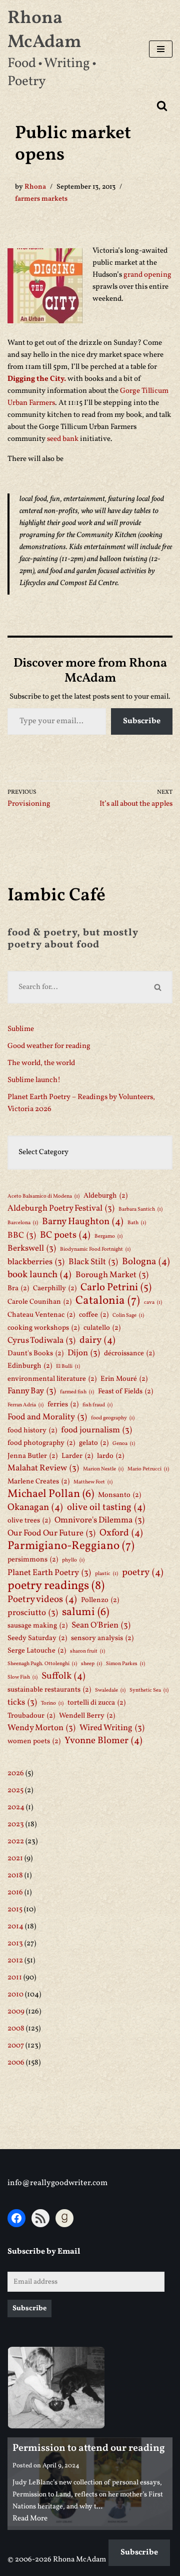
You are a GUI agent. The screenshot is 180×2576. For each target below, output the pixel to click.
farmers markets (41, 199)
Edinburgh (30, 1366)
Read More (30, 2519)
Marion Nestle (103, 1469)
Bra (18, 1288)
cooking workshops (43, 1328)
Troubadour (31, 1716)
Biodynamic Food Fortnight (95, 1249)
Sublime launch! (34, 1080)
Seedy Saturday (37, 1638)
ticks (22, 1702)
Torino (52, 1703)
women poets (34, 1741)
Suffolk (63, 1676)
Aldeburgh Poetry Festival (61, 1208)
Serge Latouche (37, 1651)
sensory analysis (102, 1638)
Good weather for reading (49, 1046)
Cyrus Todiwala (41, 1341)
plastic (106, 1574)
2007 (16, 2046)
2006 (16, 2063)
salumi (85, 1613)
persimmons (33, 1560)
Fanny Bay (32, 1391)
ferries (63, 1404)
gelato (94, 1443)
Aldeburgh (105, 1196)
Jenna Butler (32, 1456)
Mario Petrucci (148, 1469)
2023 (16, 1825)
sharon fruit (87, 1651)
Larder (77, 1456)
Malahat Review (43, 1468)
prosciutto (33, 1613)
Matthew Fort (93, 1482)
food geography (113, 1418)
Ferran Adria (25, 1405)
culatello (102, 1328)
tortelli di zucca (96, 1703)
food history (32, 1430)
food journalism (96, 1430)
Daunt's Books (35, 1353)
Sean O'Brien (101, 1625)
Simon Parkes (125, 1664)
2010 (15, 1995)
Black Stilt (93, 1262)
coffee (94, 1315)
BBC (22, 1235)
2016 (15, 1893)
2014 (15, 1927)
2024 (16, 1808)
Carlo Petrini (116, 1288)
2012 (15, 1961)
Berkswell (32, 1248)
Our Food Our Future (51, 1533)
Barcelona (23, 1223)
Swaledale (110, 1690)
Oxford (121, 1533)
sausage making (37, 1626)
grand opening (147, 275)
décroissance (129, 1353)
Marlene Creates (38, 1481)
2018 (15, 1876)
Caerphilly (55, 1288)
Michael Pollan (51, 1494)
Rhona (35, 187)
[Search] (162, 106)
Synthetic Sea (149, 1690)
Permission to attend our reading (89, 2448)
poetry (143, 1573)
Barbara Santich (140, 1209)
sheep (91, 1664)
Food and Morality (47, 1417)
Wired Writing (112, 1728)
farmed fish (77, 1392)
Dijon (84, 1353)
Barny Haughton (83, 1222)
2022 (16, 1842)
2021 (15, 1859)
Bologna (146, 1262)
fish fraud (97, 1405)
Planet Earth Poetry (49, 1573)
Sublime (21, 1029)
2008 (16, 2029)
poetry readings (56, 1586)
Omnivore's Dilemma (99, 1520)
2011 (15, 1978)
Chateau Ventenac (41, 1315)
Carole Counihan (39, 1302)
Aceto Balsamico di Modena (43, 1196)
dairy (97, 1340)
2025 (15, 1790)
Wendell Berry (87, 1716)
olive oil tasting (106, 1507)
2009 (16, 2012)
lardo (110, 1456)
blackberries (36, 1262)
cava (153, 1303)
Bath (137, 1223)
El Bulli (68, 1367)
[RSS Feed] (40, 2218)
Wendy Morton (41, 1728)
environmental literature (52, 1379)
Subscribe (142, 721)
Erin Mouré (124, 1379)
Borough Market (112, 1275)
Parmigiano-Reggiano (71, 1546)
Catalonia (108, 1301)
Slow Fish (22, 1677)
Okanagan (35, 1507)
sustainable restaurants (49, 1690)
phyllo (73, 1560)
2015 (15, 1910)
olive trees (29, 1520)
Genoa (124, 1444)
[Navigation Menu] (161, 49)
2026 (16, 1773)
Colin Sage (128, 1316)
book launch (39, 1275)
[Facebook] (16, 2218)
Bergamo (108, 1236)
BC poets (65, 1235)
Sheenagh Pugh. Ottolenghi (42, 1664)
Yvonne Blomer (103, 1741)
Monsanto (119, 1495)
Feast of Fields (125, 1391)
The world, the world (41, 1063)
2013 (15, 1944)
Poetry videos (42, 1600)
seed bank (63, 439)
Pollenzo (100, 1600)
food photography (41, 1443)
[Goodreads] (64, 2218)
